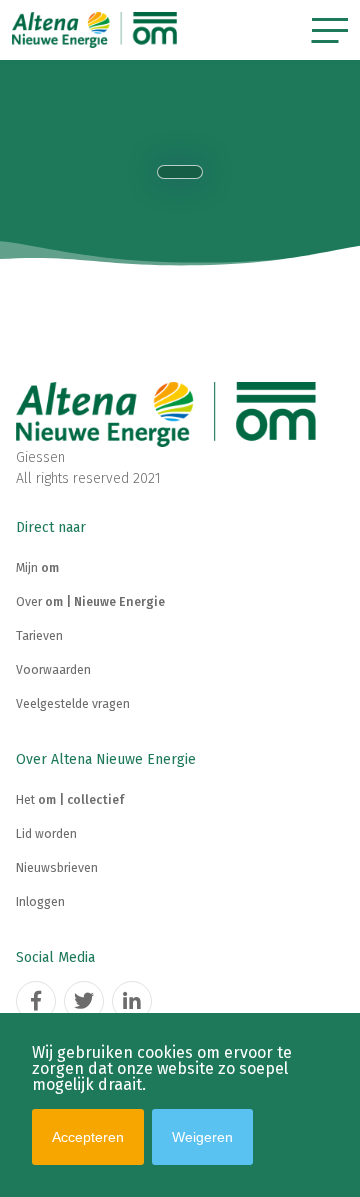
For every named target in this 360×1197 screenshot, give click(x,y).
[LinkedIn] (132, 1001)
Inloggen (40, 902)
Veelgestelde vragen (73, 704)
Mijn (37, 568)
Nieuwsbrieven (57, 868)
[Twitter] (84, 1001)
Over (90, 602)
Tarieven (39, 636)
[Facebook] (36, 1001)
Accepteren (88, 1137)
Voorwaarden (53, 670)
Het (70, 800)
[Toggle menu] (330, 30)
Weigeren (202, 1137)
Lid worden (46, 834)
